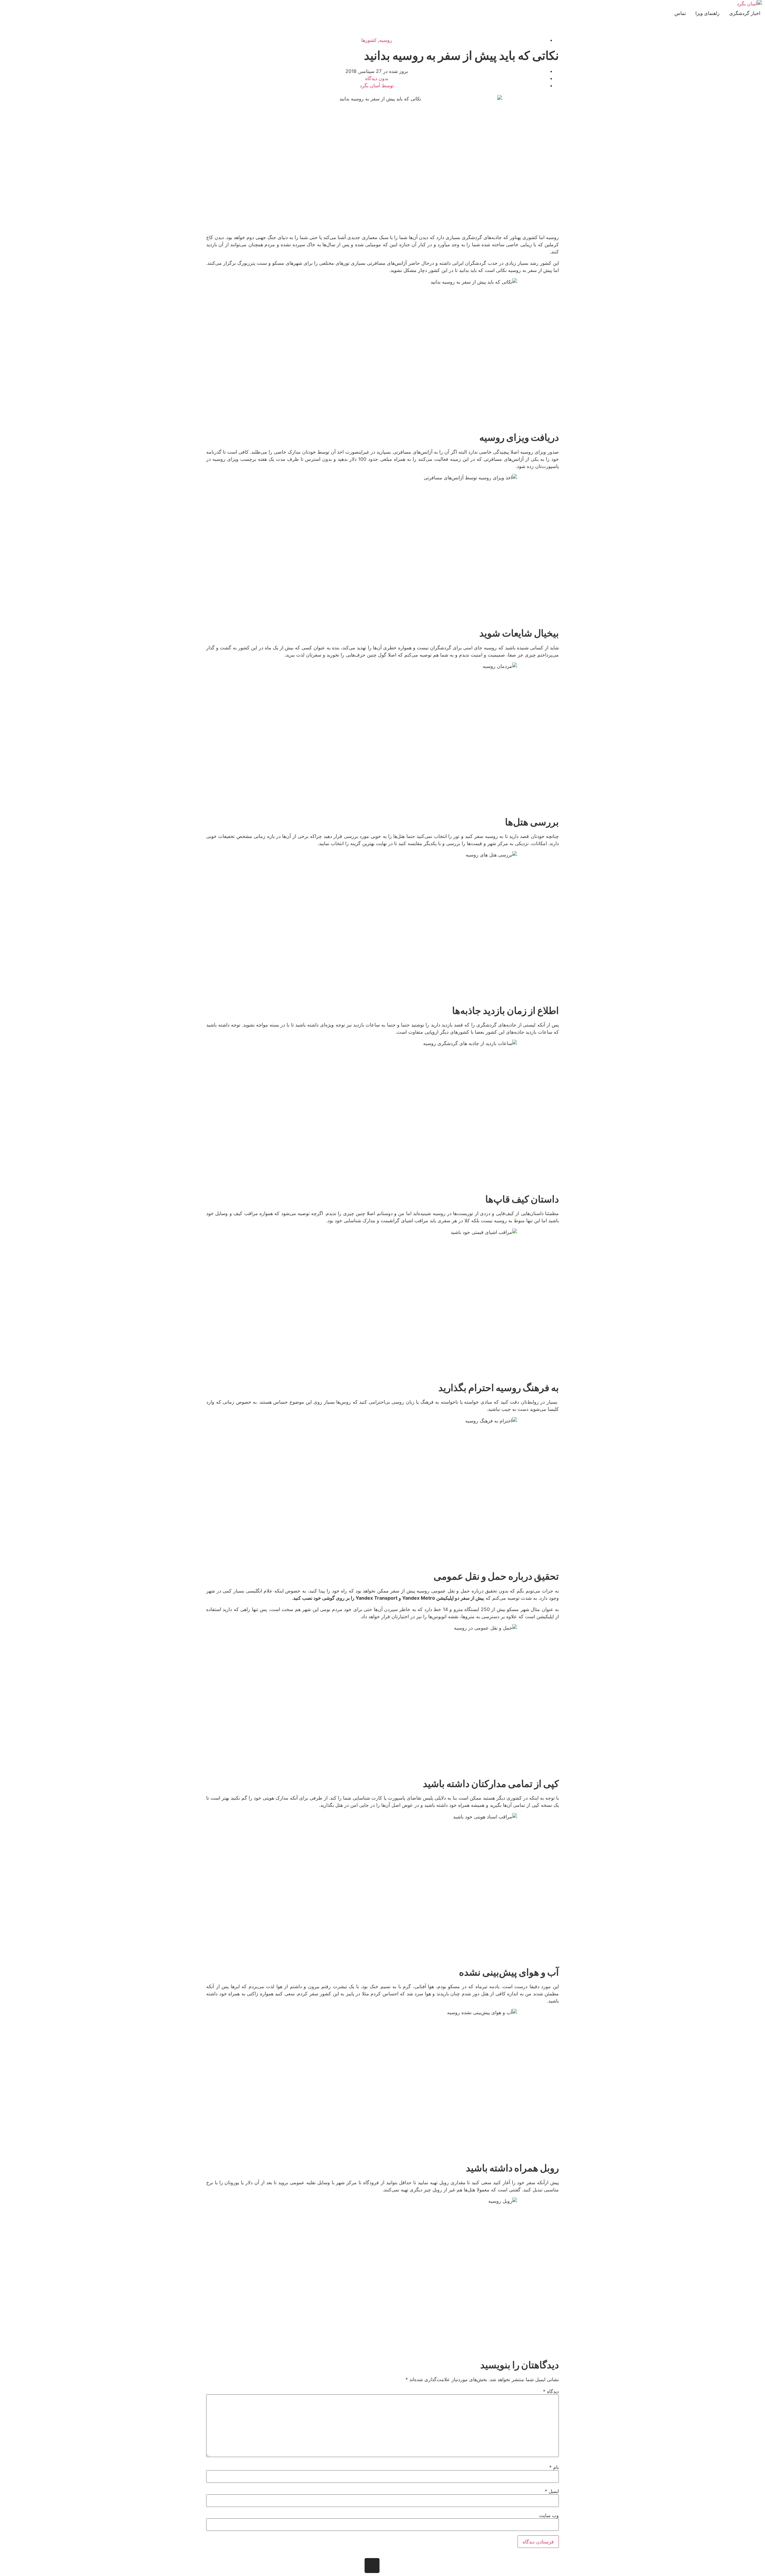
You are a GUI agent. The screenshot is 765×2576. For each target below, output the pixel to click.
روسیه (386, 40)
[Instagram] (372, 2566)
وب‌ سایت (549, 2515)
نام (554, 2467)
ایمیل (552, 2491)
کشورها (369, 40)
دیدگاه (551, 2391)
